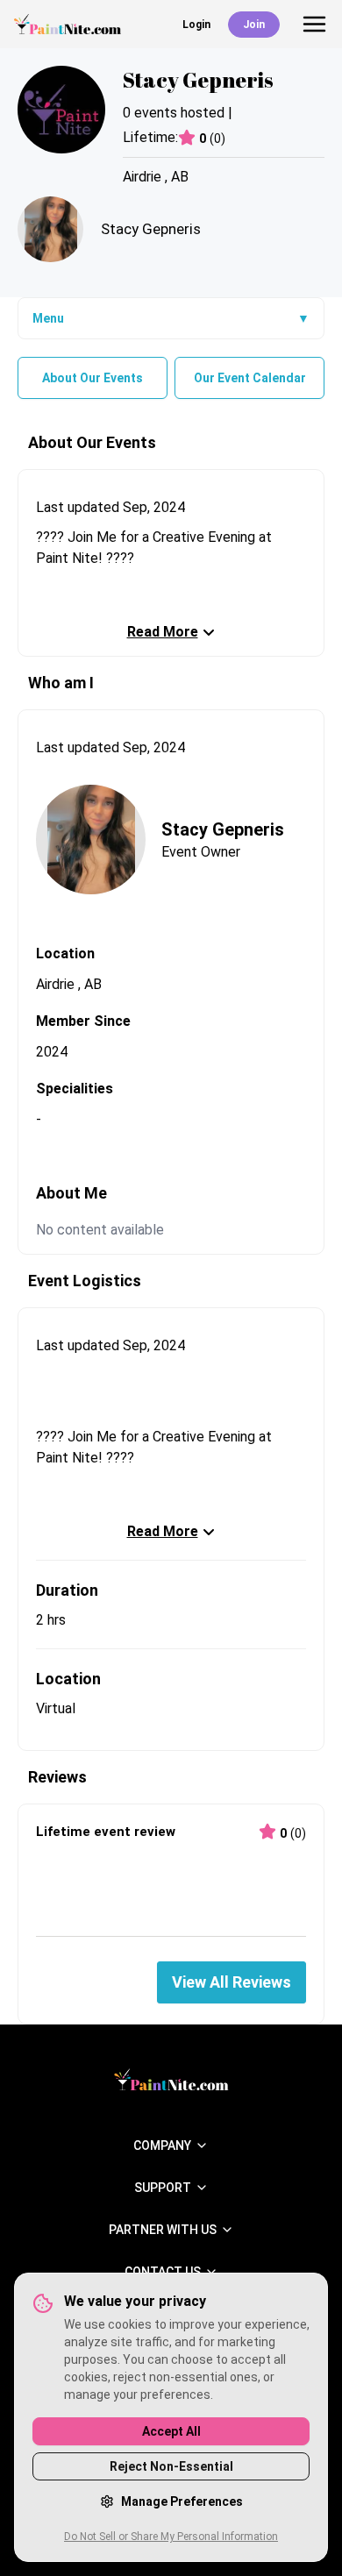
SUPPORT (163, 2188)
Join (254, 25)
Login (196, 25)
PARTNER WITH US (163, 2230)
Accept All (171, 2431)
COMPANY (162, 2145)
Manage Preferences (182, 2501)
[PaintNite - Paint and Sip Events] (68, 24)
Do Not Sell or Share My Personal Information (171, 2537)
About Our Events (93, 378)
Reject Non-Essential (171, 2466)
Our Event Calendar (250, 378)
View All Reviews (232, 1982)
